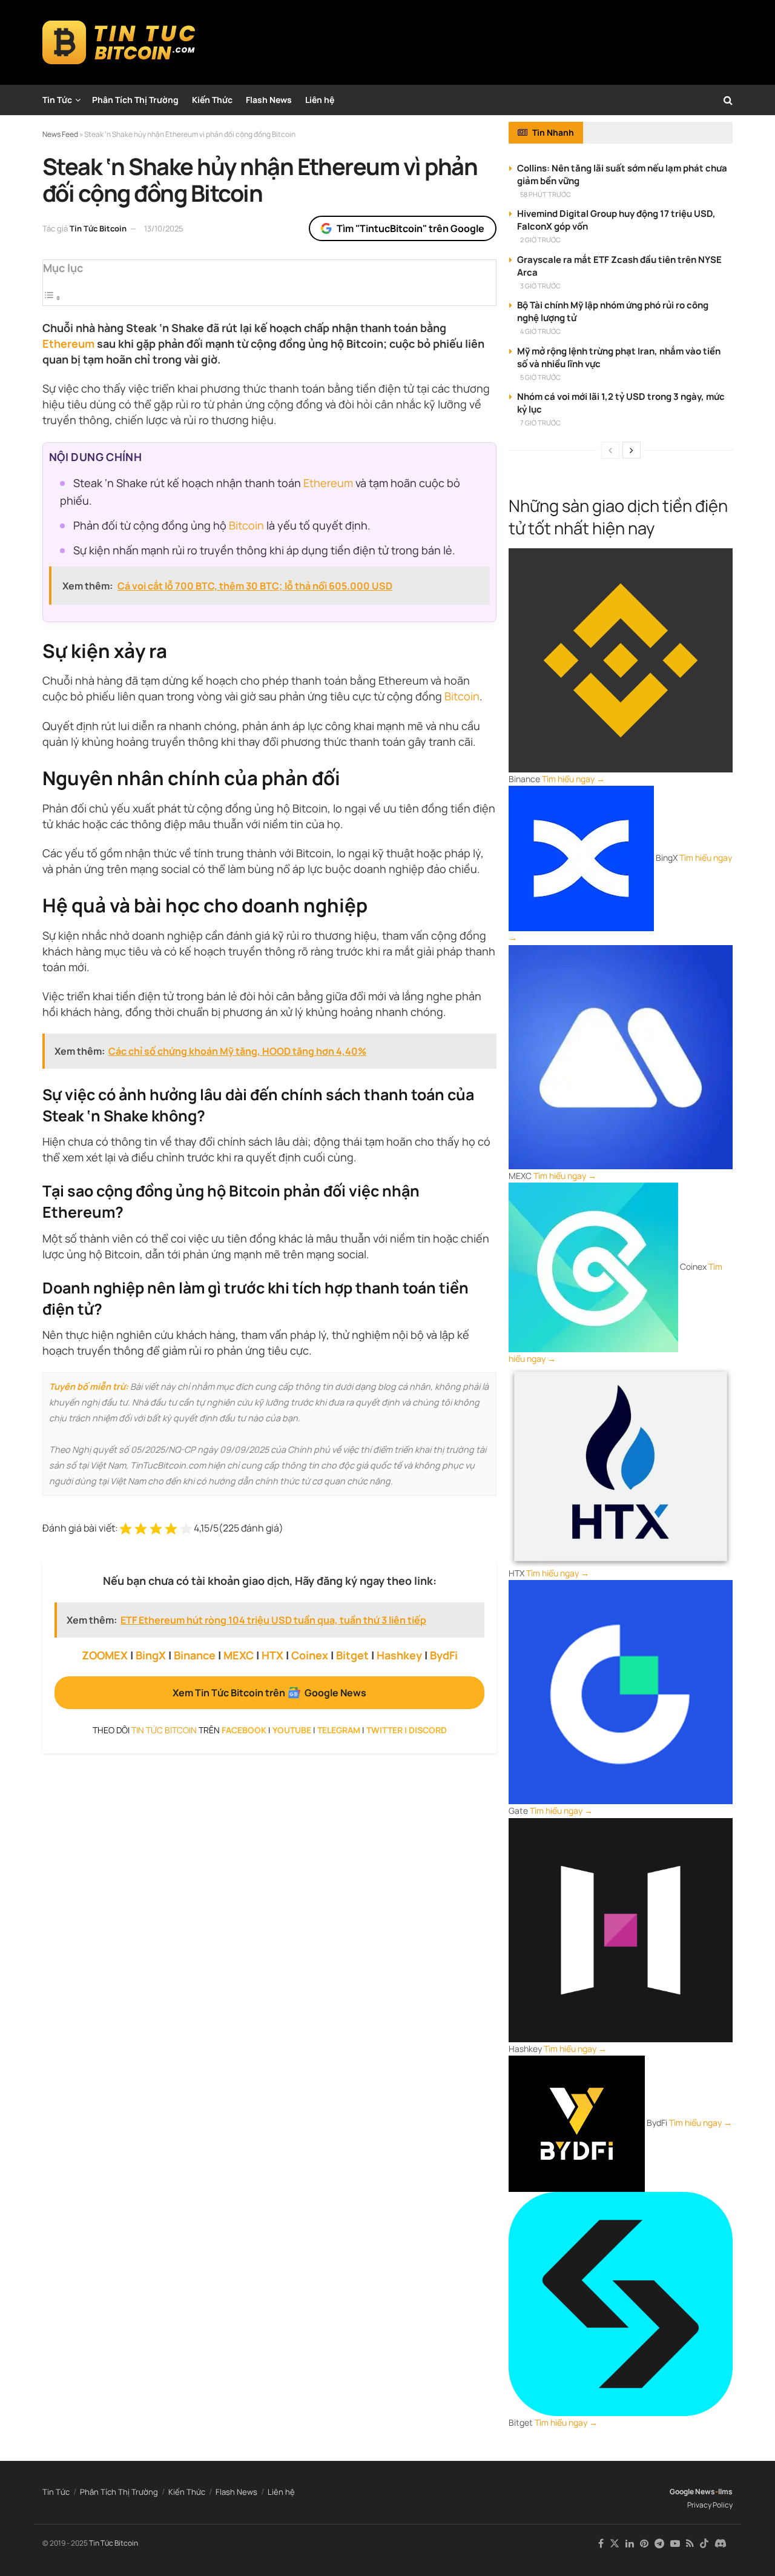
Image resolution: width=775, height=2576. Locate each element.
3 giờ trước (540, 286)
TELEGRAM (339, 1730)
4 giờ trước (540, 331)
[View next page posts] (632, 450)
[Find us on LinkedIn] (630, 2544)
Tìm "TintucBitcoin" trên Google (411, 228)
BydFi (444, 1655)
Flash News (269, 100)
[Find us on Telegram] (659, 2544)
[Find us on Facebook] (601, 2544)
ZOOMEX (105, 1655)
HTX (272, 1655)
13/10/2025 (164, 228)
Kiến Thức (212, 100)
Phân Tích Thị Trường (135, 100)
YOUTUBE (292, 1730)
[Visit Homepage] (119, 42)
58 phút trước (546, 194)
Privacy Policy (710, 2505)
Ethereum (68, 344)
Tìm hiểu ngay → (573, 779)
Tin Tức (57, 100)
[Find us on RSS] (690, 2544)
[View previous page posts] (610, 450)
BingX (151, 1655)
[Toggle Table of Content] (52, 297)
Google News (692, 2491)
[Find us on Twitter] (615, 2544)
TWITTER (384, 1730)
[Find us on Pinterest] (644, 2544)
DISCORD (428, 1730)
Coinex (310, 1655)
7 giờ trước (540, 423)
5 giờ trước (540, 377)
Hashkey (399, 1655)
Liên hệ (320, 100)
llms (725, 2491)
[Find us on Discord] (721, 2544)
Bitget (352, 1655)
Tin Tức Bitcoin (98, 228)
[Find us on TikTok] (704, 2544)
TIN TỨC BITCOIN (164, 1730)
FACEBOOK (244, 1730)
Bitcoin (246, 525)
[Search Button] (728, 100)
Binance (195, 1655)
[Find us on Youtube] (675, 2544)
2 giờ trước (540, 240)
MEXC (239, 1655)
